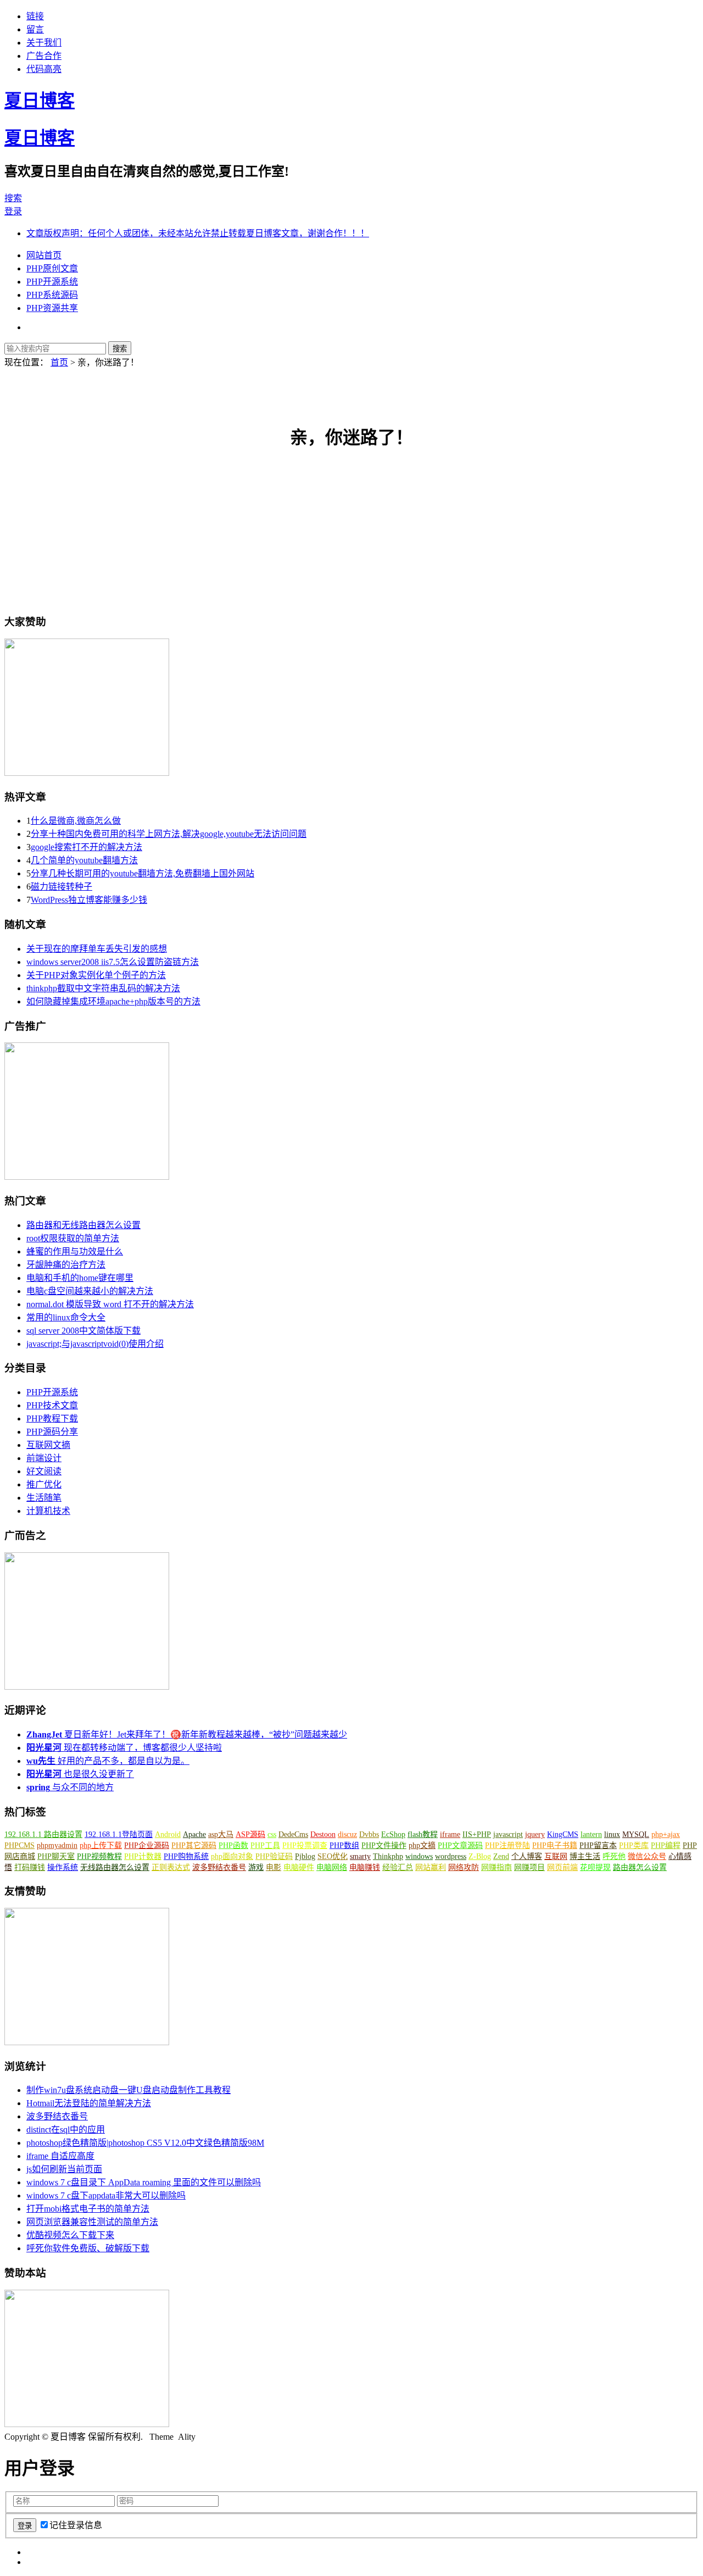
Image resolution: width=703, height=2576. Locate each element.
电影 (274, 1867)
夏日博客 (40, 101)
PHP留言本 (598, 1845)
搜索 (13, 198)
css (272, 1834)
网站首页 (44, 255)
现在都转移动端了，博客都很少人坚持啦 (124, 1748)
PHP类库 (634, 1845)
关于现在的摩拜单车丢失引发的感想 (97, 949)
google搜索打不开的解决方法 (87, 847)
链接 (35, 16)
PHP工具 (265, 1845)
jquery (535, 1834)
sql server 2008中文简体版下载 (83, 1331)
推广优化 (44, 1484)
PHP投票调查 (305, 1845)
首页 (59, 362)
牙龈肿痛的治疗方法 (66, 1265)
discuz (347, 1834)
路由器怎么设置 (640, 1867)
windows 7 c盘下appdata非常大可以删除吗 (106, 2195)
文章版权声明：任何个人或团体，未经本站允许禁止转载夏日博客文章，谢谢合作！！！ (198, 233)
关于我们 (44, 43)
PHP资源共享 (52, 308)
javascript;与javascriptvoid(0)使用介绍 (95, 1344)
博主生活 (585, 1856)
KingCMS (563, 1834)
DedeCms (293, 1834)
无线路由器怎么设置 (115, 1867)
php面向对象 (232, 1856)
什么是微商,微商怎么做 (76, 821)
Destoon (323, 1834)
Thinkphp (388, 1856)
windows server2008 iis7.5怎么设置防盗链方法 (113, 962)
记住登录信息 (76, 2525)
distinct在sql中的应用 (66, 2130)
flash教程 (423, 1834)
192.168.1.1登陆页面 (119, 1834)
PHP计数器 (143, 1856)
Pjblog (305, 1856)
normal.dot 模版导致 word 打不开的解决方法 (110, 1304)
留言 (35, 29)
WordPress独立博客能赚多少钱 (89, 900)
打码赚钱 (30, 1867)
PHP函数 (233, 1845)
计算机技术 (48, 1511)
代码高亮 (44, 69)
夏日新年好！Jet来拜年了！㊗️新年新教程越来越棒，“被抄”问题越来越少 (187, 1734)
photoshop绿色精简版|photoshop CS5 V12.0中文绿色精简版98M (145, 2143)
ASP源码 (250, 1834)
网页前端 (562, 1867)
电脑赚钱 (365, 1867)
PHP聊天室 (56, 1856)
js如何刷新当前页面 (64, 2169)
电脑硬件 (299, 1867)
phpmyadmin (57, 1845)
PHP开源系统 (52, 282)
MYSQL (636, 1834)
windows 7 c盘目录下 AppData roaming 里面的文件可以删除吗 (144, 2182)
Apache (194, 1834)
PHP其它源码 (194, 1845)
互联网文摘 (48, 1445)
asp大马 (221, 1834)
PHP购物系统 (186, 1856)
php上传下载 (101, 1845)
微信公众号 (647, 1856)
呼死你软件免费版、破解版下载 (88, 2248)
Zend (501, 1856)
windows (419, 1856)
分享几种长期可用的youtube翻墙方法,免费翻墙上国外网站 (143, 873)
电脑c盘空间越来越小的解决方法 (90, 1291)
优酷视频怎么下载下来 (70, 2235)
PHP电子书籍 (555, 1845)
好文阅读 (44, 1471)
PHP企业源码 (147, 1845)
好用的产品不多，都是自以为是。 (108, 1761)
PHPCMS (19, 1845)
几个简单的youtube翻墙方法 (84, 860)
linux (612, 1834)
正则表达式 (171, 1867)
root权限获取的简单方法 (73, 1238)
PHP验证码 (274, 1856)
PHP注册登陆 (507, 1845)
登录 (13, 211)
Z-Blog (480, 1856)
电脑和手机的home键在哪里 (80, 1278)
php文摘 (422, 1845)
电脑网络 (332, 1867)
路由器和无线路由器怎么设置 (83, 1225)
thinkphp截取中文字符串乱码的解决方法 (103, 988)
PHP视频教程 (99, 1856)
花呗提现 (595, 1867)
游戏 (256, 1867)
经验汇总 (398, 1867)
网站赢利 (431, 1867)
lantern (591, 1834)
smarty (360, 1856)
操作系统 (63, 1867)
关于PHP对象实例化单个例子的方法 (96, 975)
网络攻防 (464, 1867)
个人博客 (527, 1856)
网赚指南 (496, 1867)
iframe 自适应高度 (60, 2156)
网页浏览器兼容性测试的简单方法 (92, 2222)
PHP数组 (344, 1845)
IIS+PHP (477, 1834)
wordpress (451, 1856)
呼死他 (614, 1856)
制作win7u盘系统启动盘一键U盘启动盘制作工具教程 (129, 2090)
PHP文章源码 (460, 1845)
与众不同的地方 (70, 1787)
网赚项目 (529, 1867)
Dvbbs (369, 1834)
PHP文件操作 (384, 1845)
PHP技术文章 (52, 1405)
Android (168, 1834)
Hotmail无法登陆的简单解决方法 (89, 2103)
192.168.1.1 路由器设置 (43, 1834)
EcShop (393, 1834)
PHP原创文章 (52, 268)
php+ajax (666, 1834)
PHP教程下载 (52, 1419)
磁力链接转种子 (62, 887)
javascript (508, 1834)
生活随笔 (44, 1498)
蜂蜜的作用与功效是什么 (75, 1251)
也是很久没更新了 (80, 1774)
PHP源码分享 (52, 1432)
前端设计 (44, 1458)
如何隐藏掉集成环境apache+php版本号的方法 (113, 1001)
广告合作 (44, 56)
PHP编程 (666, 1845)
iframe (450, 1834)
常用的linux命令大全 (66, 1317)
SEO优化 (333, 1856)
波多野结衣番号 (219, 1867)
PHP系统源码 (52, 295)
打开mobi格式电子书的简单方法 (88, 2209)
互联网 (556, 1856)
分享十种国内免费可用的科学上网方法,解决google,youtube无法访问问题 (169, 834)
